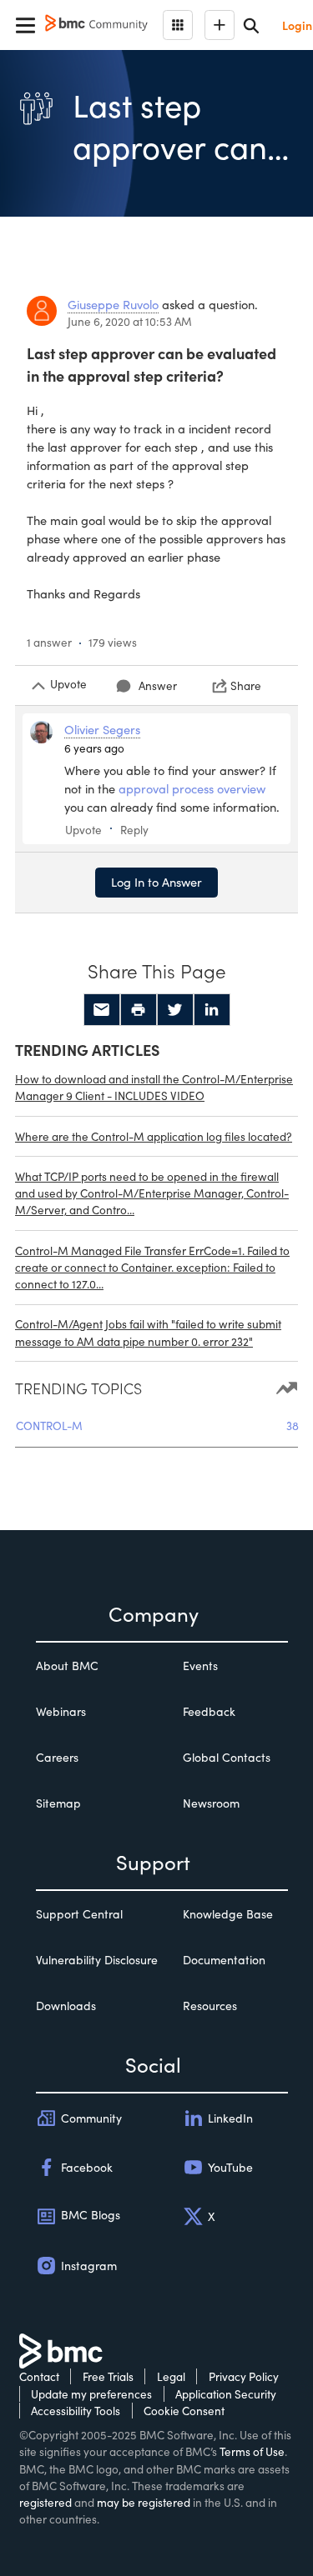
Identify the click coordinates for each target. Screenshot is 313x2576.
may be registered (144, 2502)
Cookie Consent (184, 2411)
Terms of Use (252, 2451)
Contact (39, 2376)
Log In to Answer (156, 882)
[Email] (102, 1010)
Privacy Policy (244, 2376)
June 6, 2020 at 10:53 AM (130, 321)
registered (45, 2502)
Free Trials (108, 2376)
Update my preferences (91, 2394)
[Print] (139, 1010)
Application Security (226, 2394)
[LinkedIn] (212, 1010)
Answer (158, 685)
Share (246, 685)
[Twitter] (175, 1010)
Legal (171, 2376)
